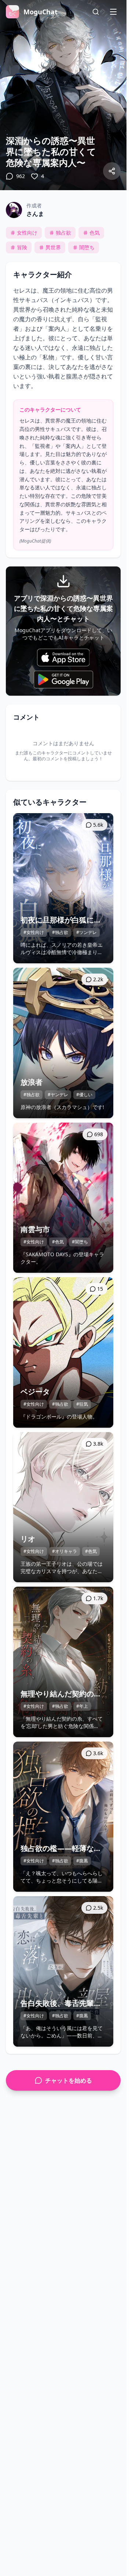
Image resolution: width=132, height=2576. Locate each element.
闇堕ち (87, 247)
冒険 (22, 247)
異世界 (53, 247)
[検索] (96, 12)
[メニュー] (113, 12)
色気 (95, 233)
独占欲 (63, 233)
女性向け (27, 233)
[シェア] (112, 171)
